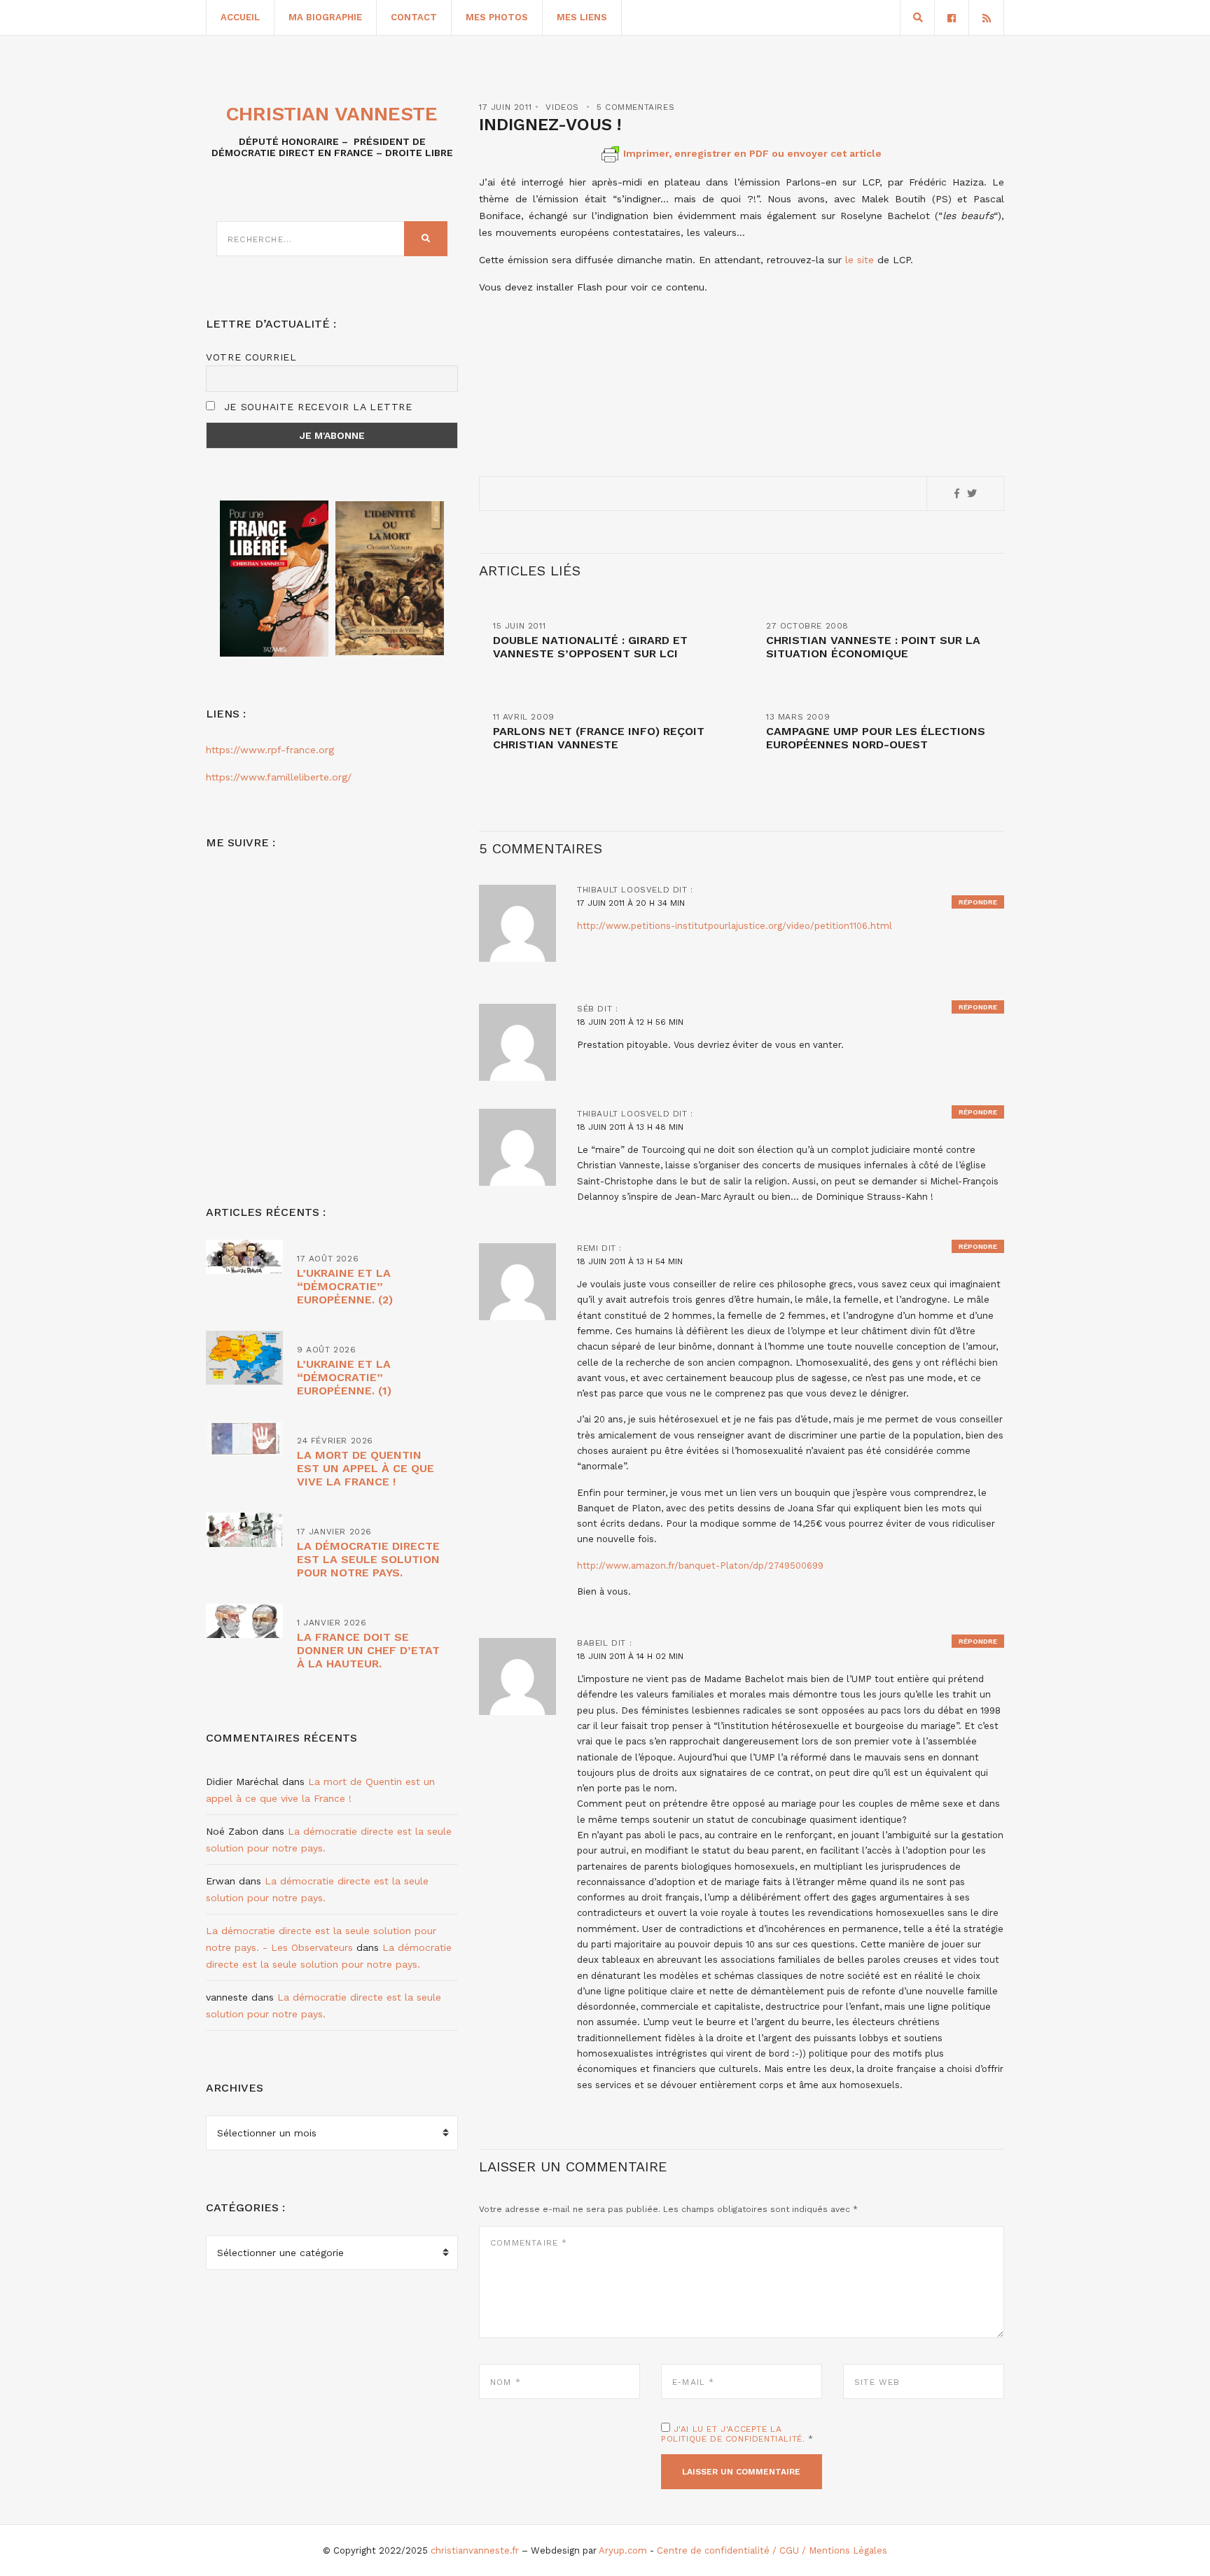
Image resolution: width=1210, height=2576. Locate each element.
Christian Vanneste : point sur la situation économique (873, 647)
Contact (414, 17)
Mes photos (497, 17)
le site (861, 260)
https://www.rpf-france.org (270, 750)
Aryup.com (623, 2550)
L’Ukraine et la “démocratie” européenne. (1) (344, 1377)
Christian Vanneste (332, 114)
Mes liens (582, 17)
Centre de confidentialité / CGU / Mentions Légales (772, 2550)
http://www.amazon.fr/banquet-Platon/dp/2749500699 (700, 1566)
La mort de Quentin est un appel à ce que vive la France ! (366, 1468)
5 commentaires (635, 107)
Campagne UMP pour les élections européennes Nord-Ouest (876, 738)
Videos (562, 107)
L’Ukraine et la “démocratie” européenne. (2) (345, 1286)
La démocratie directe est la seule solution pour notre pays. (368, 1559)
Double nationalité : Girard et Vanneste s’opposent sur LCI (590, 647)
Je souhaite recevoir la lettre (316, 407)
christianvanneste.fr (475, 2550)
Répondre (978, 902)
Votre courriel (251, 357)
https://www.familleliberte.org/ (279, 777)
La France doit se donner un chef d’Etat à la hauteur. (368, 1650)
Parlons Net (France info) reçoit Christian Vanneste (599, 738)
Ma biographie (325, 17)
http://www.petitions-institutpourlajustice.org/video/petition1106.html (735, 926)
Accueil (240, 17)
